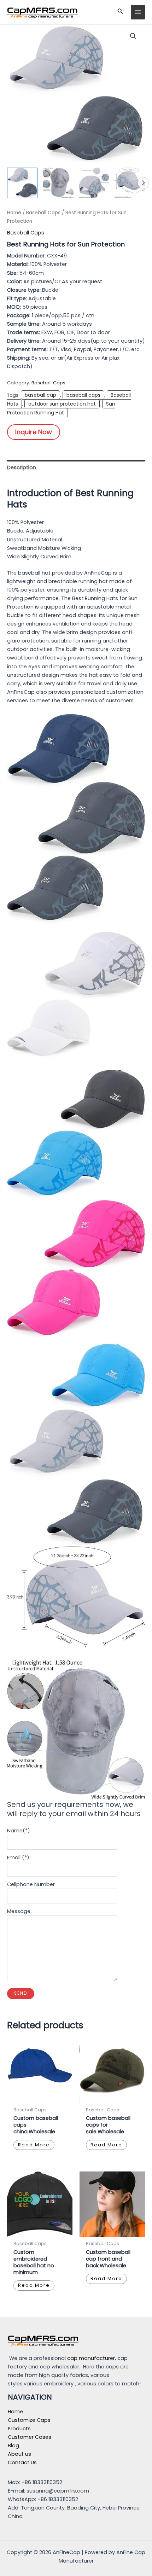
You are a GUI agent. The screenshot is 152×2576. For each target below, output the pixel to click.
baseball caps (83, 395)
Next (143, 183)
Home (14, 213)
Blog (13, 2446)
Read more (34, 2145)
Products (19, 2429)
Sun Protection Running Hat (61, 408)
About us (19, 2454)
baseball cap (40, 395)
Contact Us (22, 2462)
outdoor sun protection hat (62, 404)
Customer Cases (30, 2437)
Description (22, 467)
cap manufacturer (91, 2358)
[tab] (76, 467)
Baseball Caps (43, 213)
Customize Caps (29, 2420)
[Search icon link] (120, 12)
